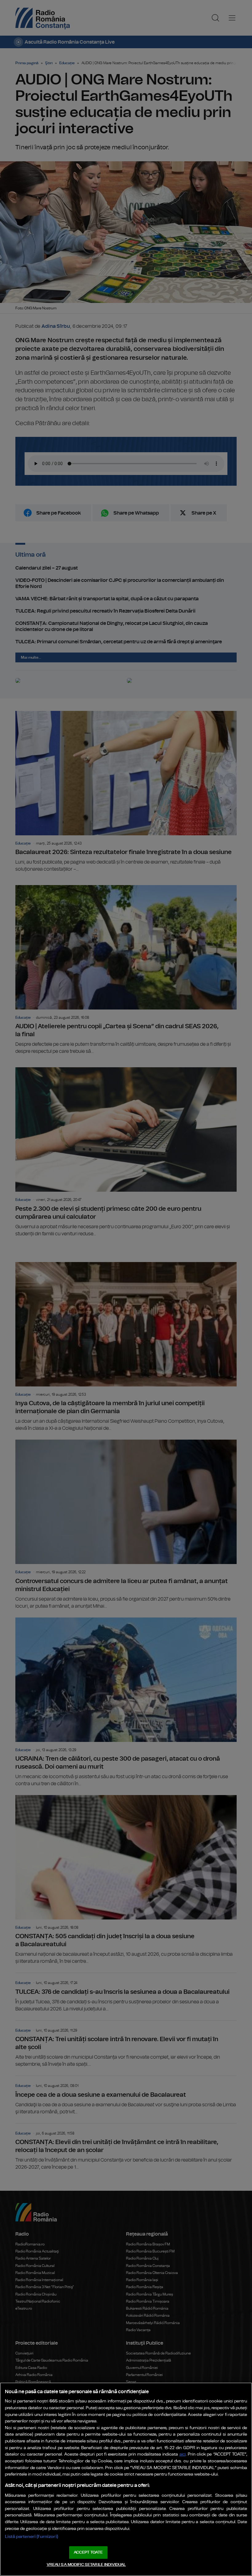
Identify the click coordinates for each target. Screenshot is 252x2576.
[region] (126, 2479)
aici (183, 2454)
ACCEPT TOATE (88, 2552)
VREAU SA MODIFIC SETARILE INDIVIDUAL (86, 2565)
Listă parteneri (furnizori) (31, 2537)
